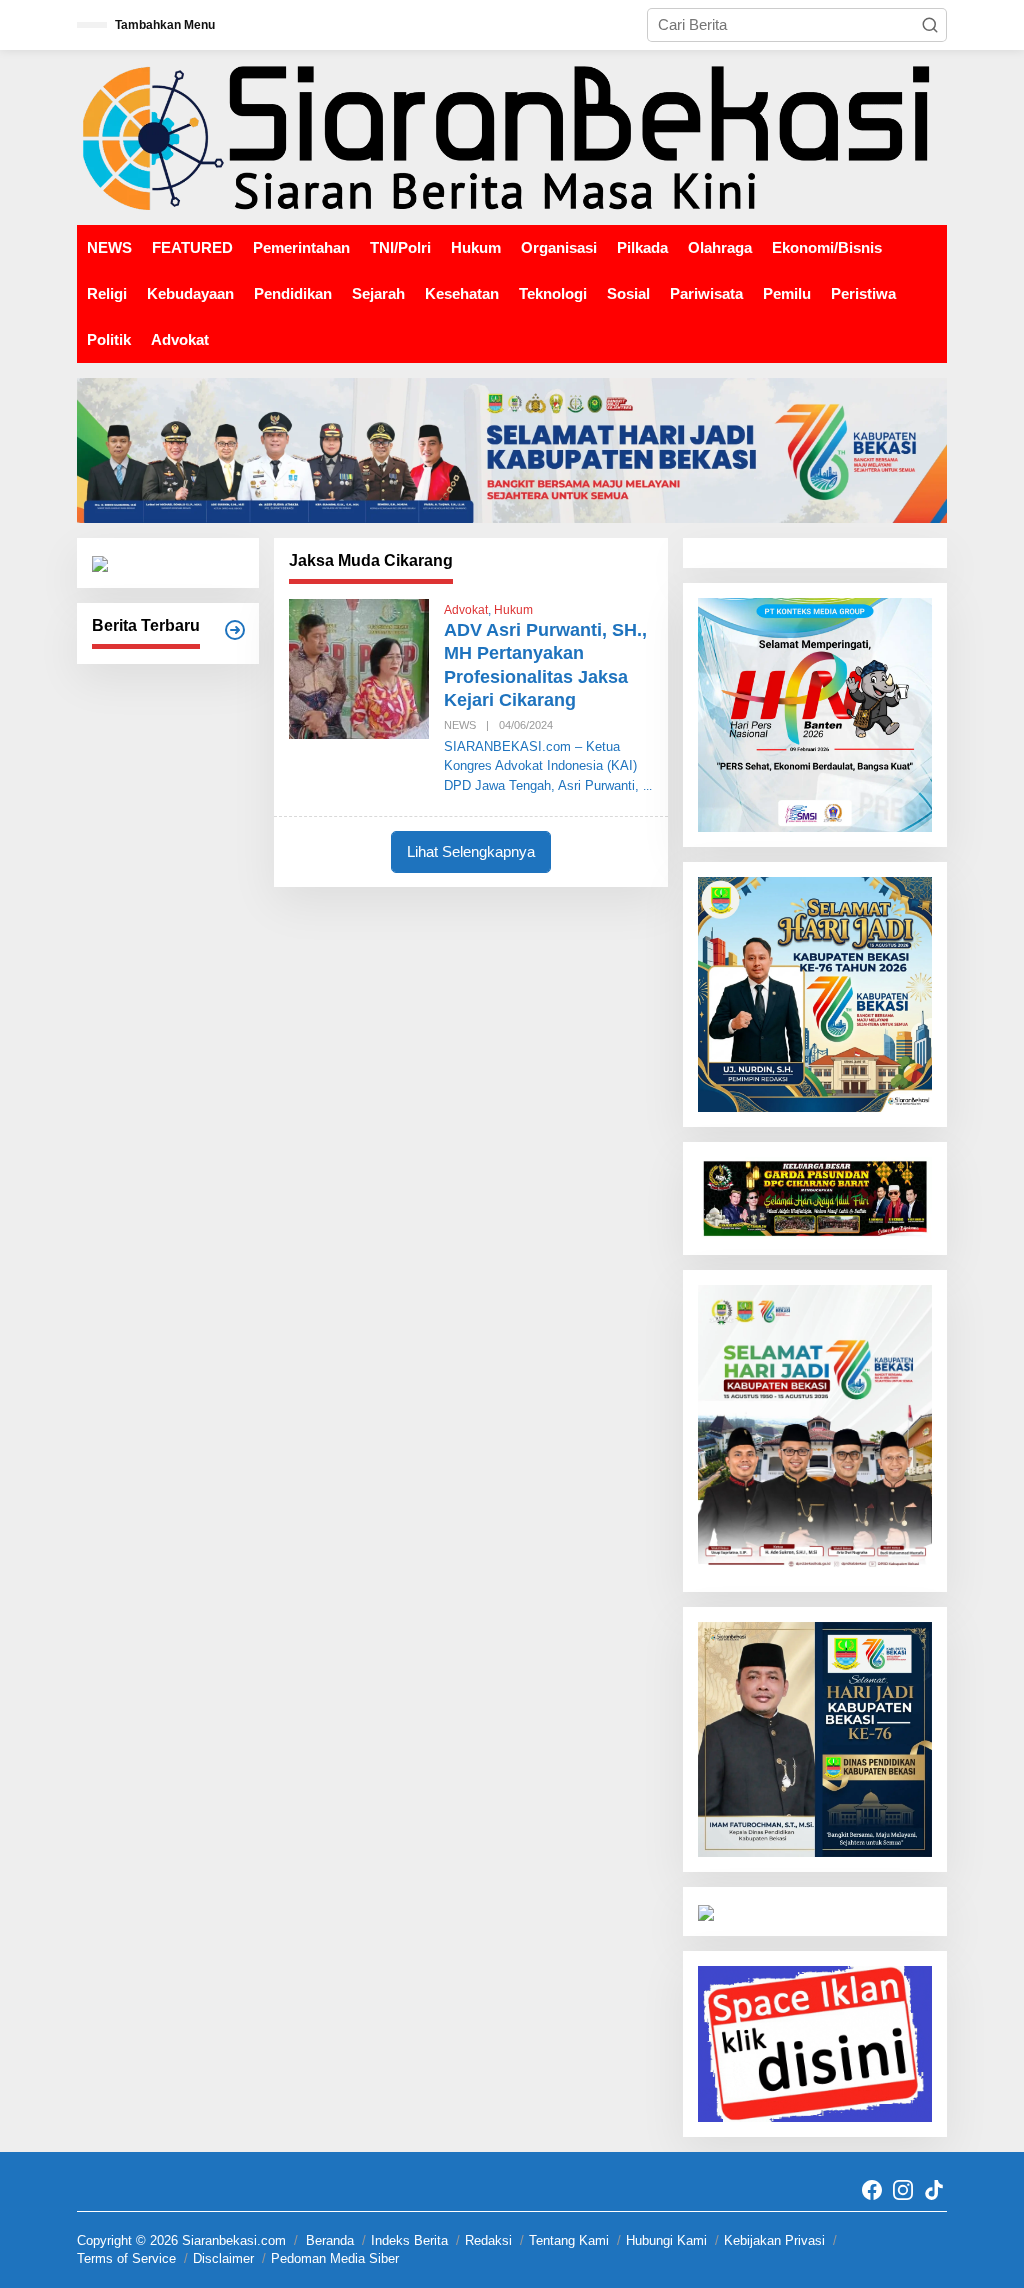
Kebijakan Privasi (774, 2240)
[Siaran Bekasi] (512, 136)
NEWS (460, 725)
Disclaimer (223, 2258)
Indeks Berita (409, 2240)
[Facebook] (872, 2190)
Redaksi (488, 2240)
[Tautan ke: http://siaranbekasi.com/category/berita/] (235, 630)
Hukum (513, 610)
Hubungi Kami (666, 2240)
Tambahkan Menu (165, 25)
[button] (930, 25)
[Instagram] (903, 2190)
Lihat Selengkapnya (471, 851)
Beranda (330, 2240)
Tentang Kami (569, 2240)
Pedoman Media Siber (335, 2258)
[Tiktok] (934, 2190)
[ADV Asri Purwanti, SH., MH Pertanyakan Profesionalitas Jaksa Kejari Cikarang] (647, 786)
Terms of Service (126, 2258)
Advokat (466, 610)
